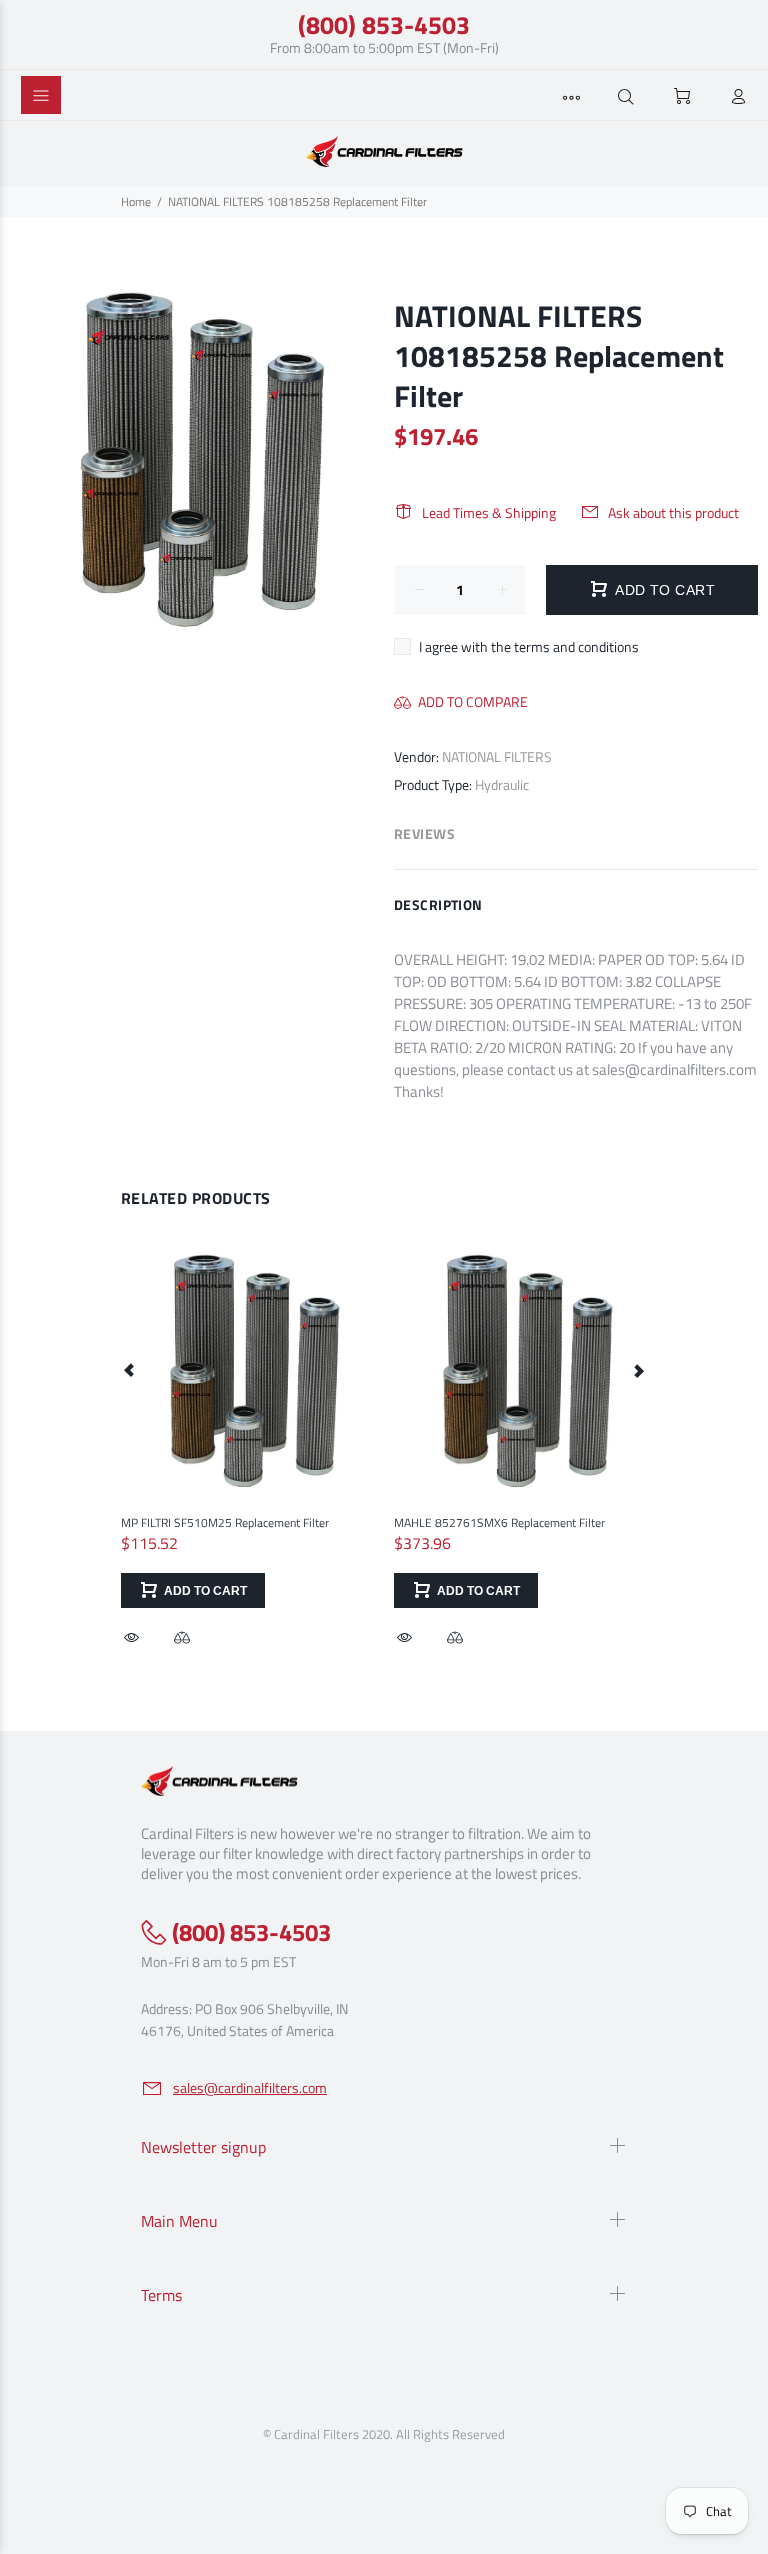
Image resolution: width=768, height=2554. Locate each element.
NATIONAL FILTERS (497, 756)
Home (136, 201)
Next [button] (638, 1370)
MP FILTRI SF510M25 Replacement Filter (225, 1522)
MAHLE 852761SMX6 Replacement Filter (499, 1522)
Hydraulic (502, 784)
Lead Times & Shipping (489, 512)
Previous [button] (130, 1370)
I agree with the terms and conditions (529, 646)
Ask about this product (673, 512)
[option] (247, 1427)
